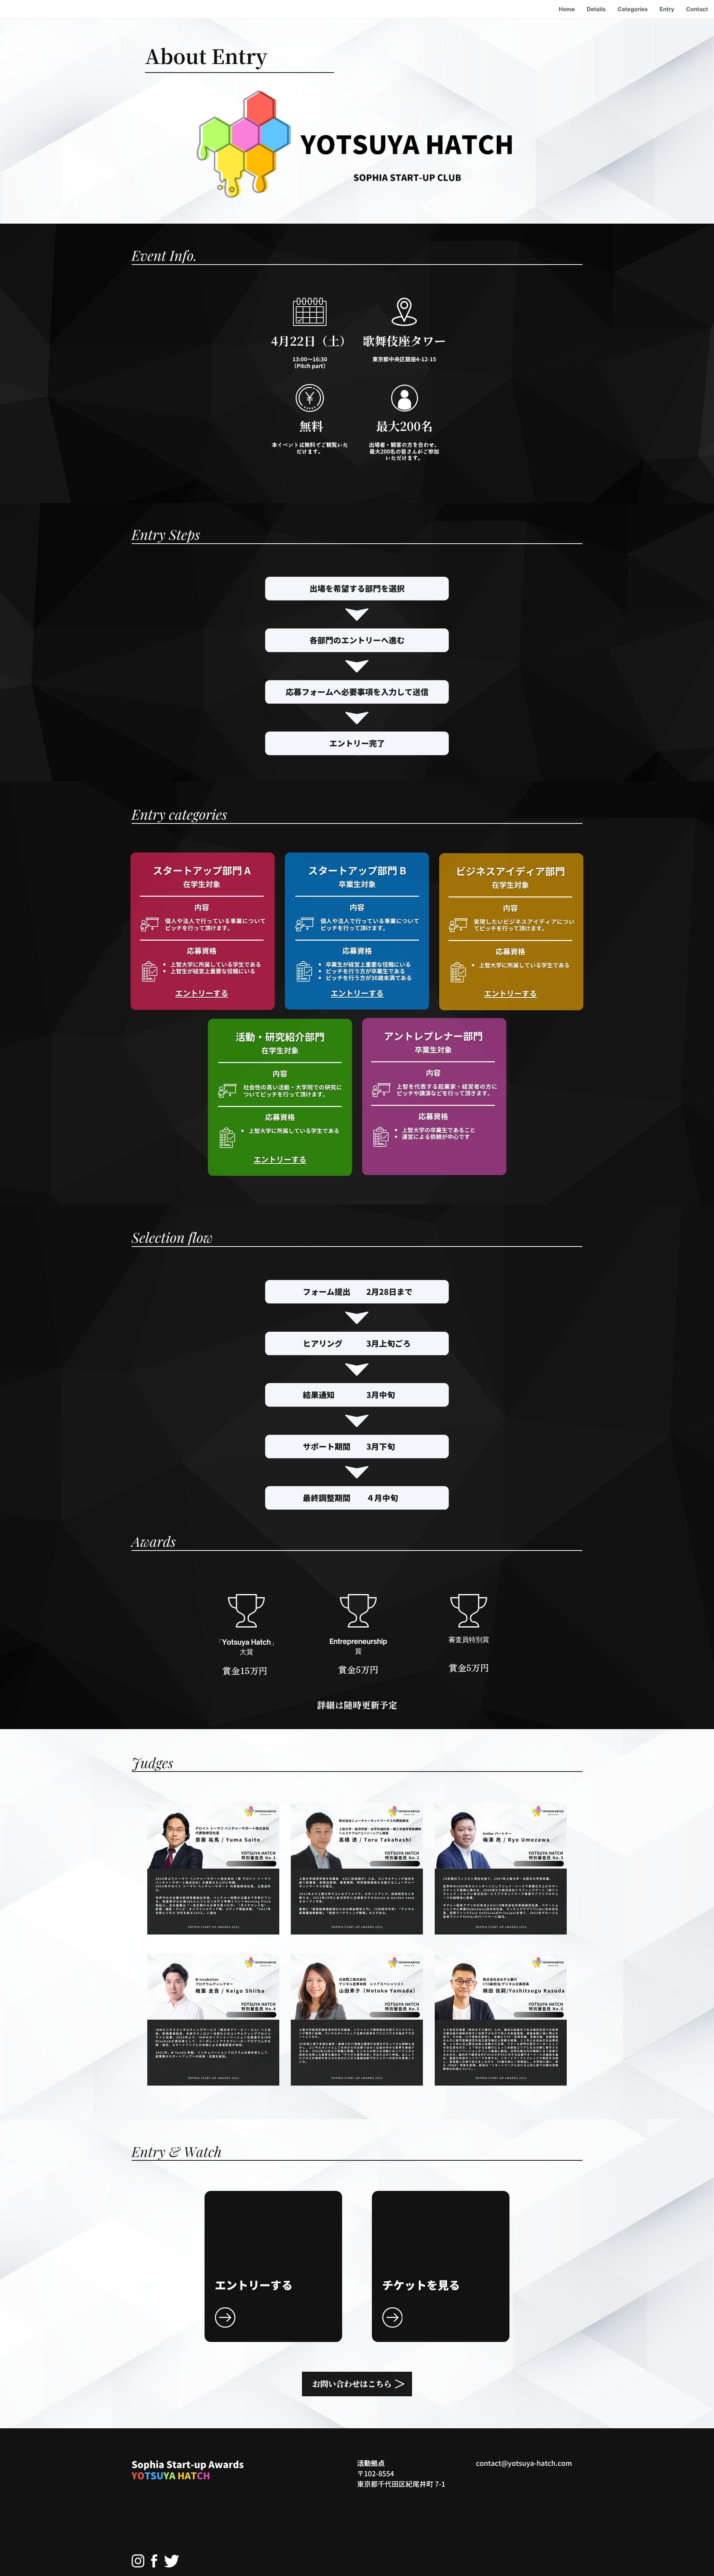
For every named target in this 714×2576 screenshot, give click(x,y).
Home (567, 9)
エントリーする (202, 993)
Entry (667, 9)
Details (596, 9)
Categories (633, 9)
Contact (697, 9)
